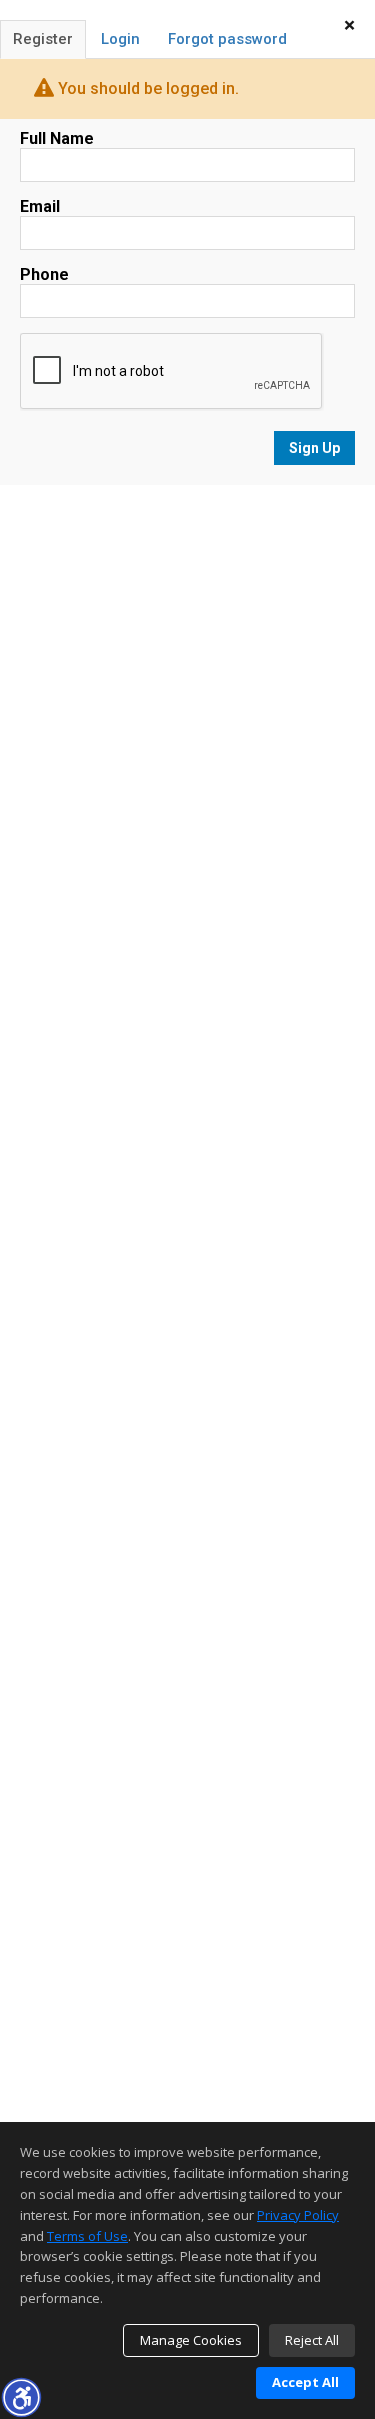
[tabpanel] (187, 297)
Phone (44, 274)
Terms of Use (87, 2236)
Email (40, 206)
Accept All (305, 2382)
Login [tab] (120, 39)
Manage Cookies (191, 2340)
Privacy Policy (298, 2215)
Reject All (312, 2340)
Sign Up (314, 448)
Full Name (57, 138)
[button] (21, 2397)
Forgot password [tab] (227, 39)
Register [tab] (43, 39)
